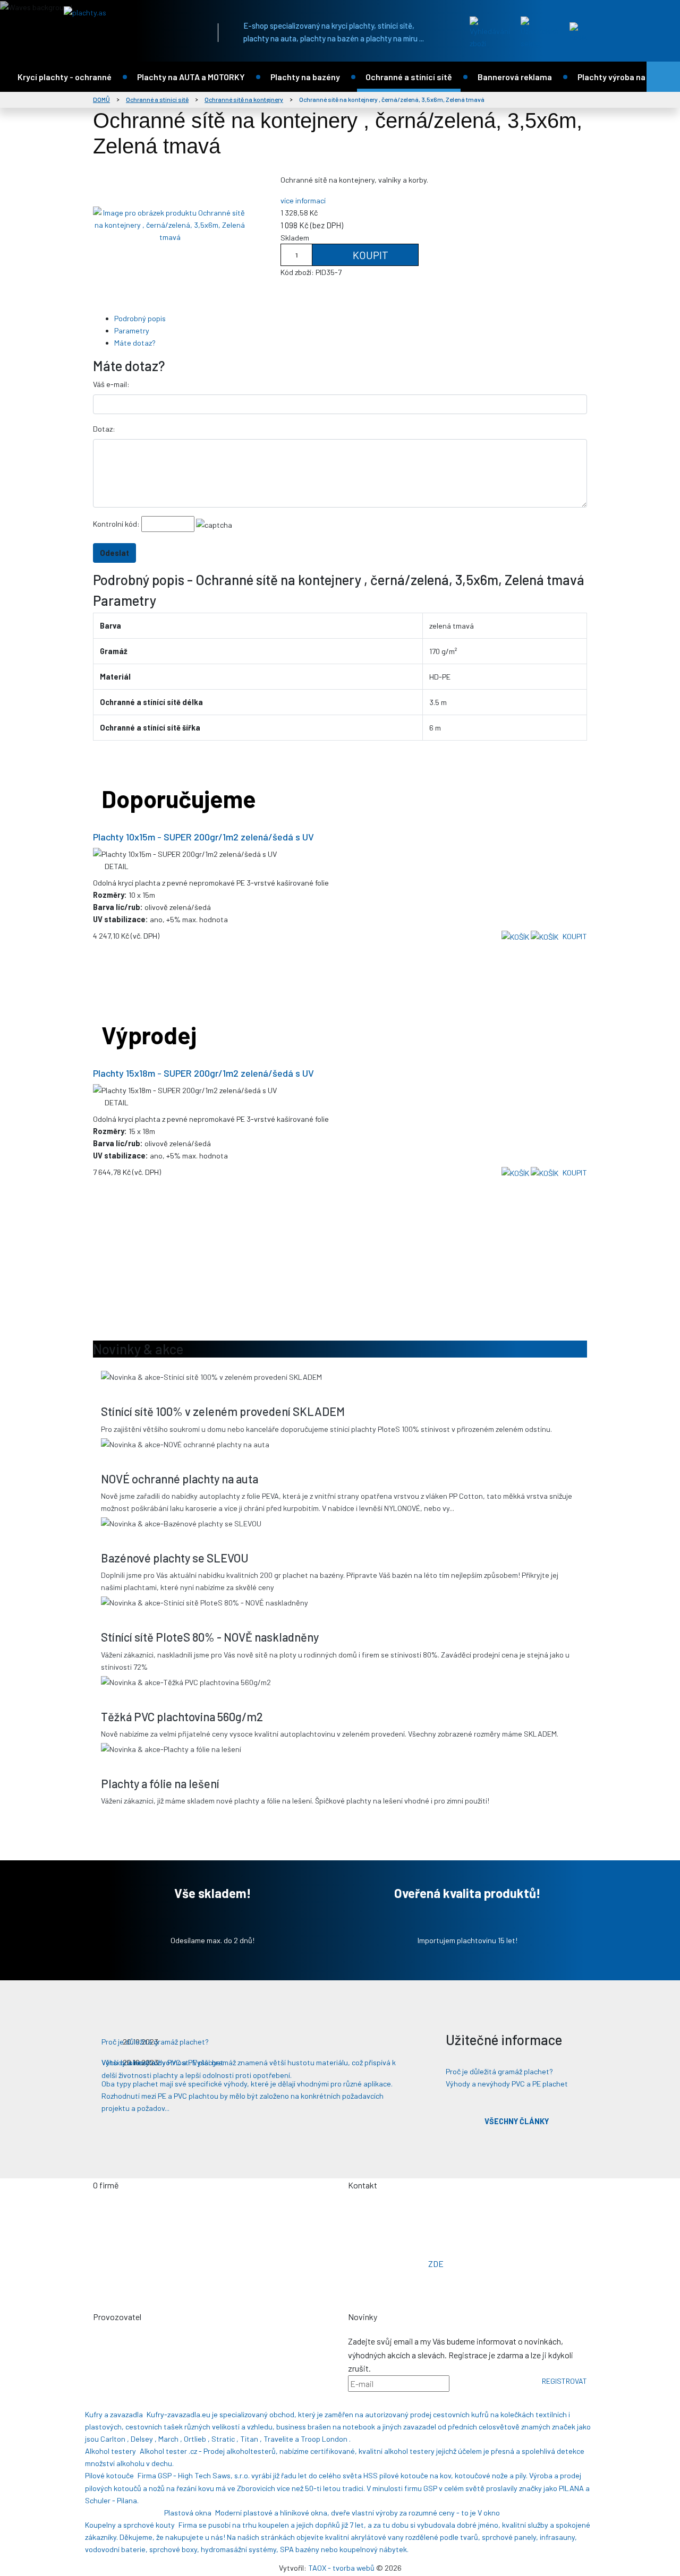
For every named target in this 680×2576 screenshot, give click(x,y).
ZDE (436, 2264)
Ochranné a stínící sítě (409, 77)
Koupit (369, 255)
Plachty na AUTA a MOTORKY (191, 77)
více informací (303, 200)
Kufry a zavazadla (114, 2414)
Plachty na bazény (305, 77)
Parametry (132, 330)
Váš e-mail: (111, 384)
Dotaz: (104, 429)
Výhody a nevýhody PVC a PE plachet (507, 2084)
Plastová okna (188, 2513)
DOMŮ (101, 99)
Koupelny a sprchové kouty (130, 2525)
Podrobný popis (140, 318)
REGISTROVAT (564, 2381)
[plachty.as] (130, 12)
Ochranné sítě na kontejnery (244, 99)
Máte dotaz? (135, 343)
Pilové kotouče (109, 2475)
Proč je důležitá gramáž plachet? (499, 2071)
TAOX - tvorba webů (341, 2568)
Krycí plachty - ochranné (65, 77)
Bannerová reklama (515, 77)
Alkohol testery (110, 2451)
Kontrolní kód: (116, 524)
